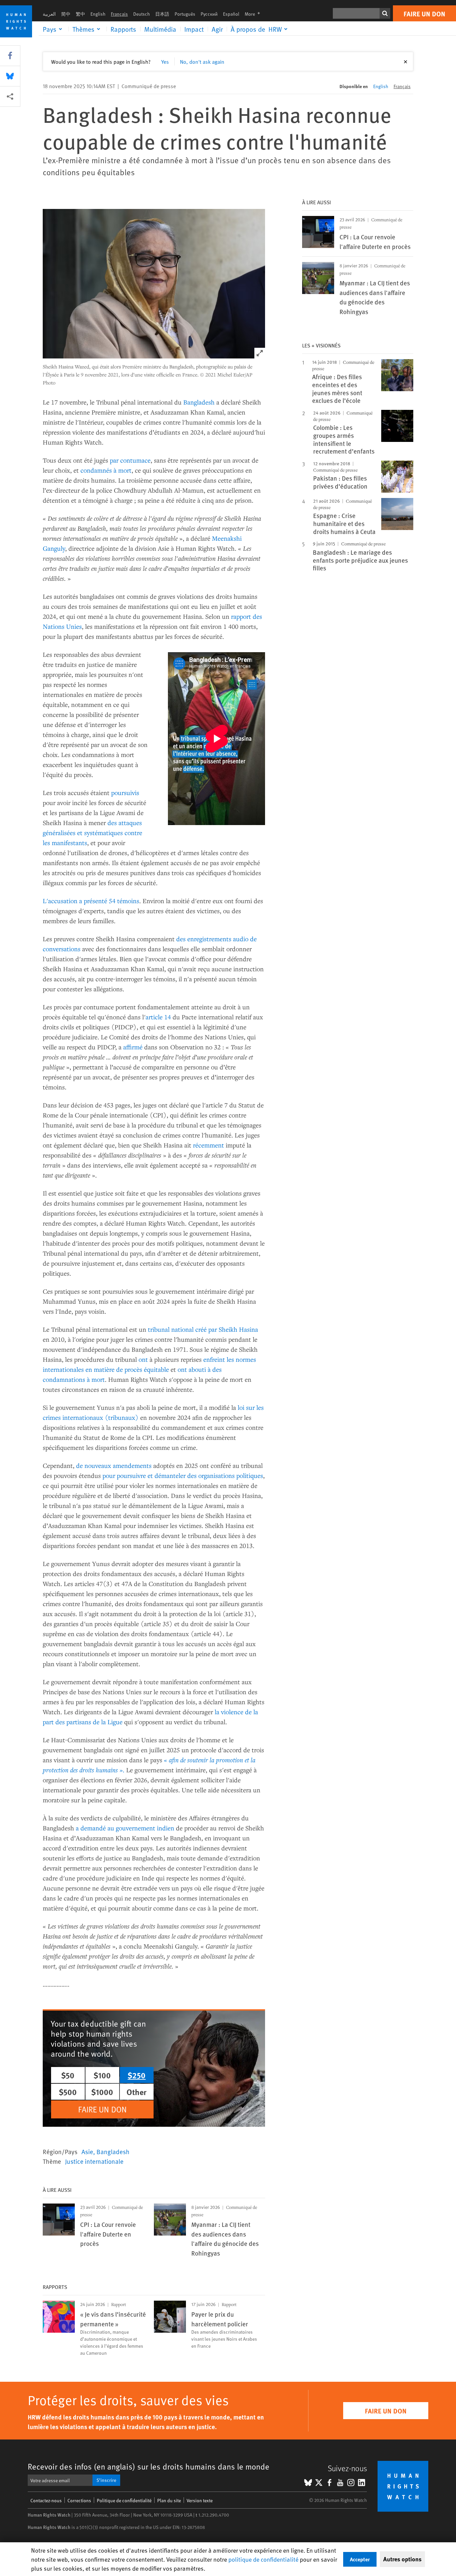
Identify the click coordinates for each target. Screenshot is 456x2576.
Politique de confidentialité (124, 2500)
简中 (66, 14)
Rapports (123, 29)
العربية (49, 14)
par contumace (130, 460)
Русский (209, 14)
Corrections (79, 2500)
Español (231, 14)
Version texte (200, 2500)
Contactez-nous (46, 2500)
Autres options (402, 2559)
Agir (217, 29)
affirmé (133, 1047)
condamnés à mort (106, 470)
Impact (194, 29)
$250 (137, 2075)
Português (185, 14)
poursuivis (125, 793)
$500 (68, 2092)
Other (137, 2092)
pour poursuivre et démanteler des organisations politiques (183, 1475)
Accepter (360, 2559)
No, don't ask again (202, 61)
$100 (102, 2075)
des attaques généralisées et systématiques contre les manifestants (92, 833)
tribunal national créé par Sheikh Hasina (203, 1329)
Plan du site (169, 2500)
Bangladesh (199, 402)
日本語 (162, 14)
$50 (68, 2075)
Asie (87, 2151)
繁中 (80, 14)
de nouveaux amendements (114, 1465)
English (98, 14)
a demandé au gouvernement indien (125, 1828)
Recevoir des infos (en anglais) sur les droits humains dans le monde (149, 2466)
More (254, 14)
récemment (208, 1145)
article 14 (158, 1017)
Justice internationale (94, 2161)
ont (143, 1359)
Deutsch (142, 14)
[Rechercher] (385, 13)
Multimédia (160, 29)
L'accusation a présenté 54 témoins (91, 901)
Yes (165, 61)
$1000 (102, 2092)
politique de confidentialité (263, 2559)
